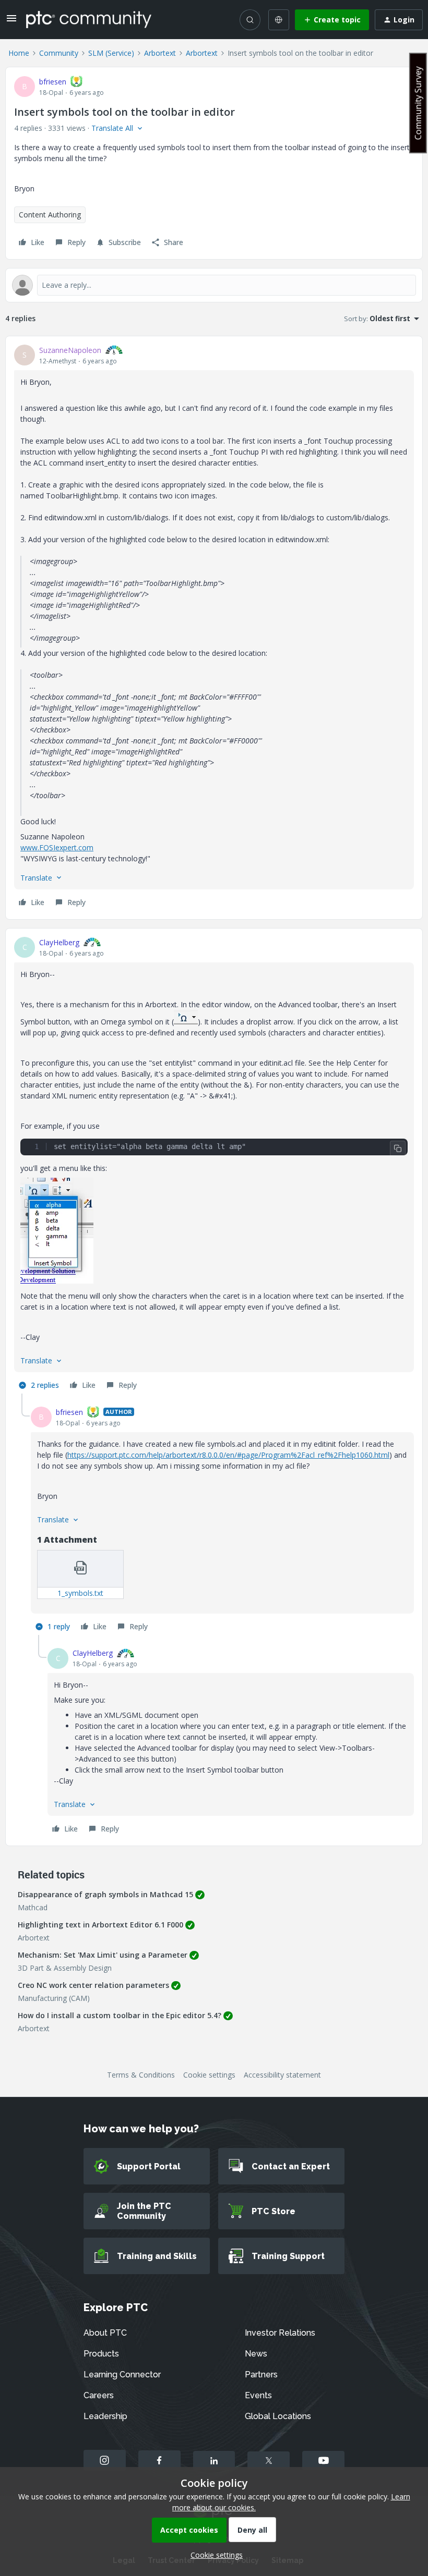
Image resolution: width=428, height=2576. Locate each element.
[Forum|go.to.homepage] (89, 19)
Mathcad (33, 1907)
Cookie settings (209, 2075)
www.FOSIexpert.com (57, 847)
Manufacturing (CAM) (54, 1998)
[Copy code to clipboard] (398, 1149)
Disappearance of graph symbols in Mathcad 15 (105, 1894)
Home (19, 53)
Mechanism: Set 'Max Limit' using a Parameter (103, 1955)
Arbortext (160, 53)
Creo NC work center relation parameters (93, 1985)
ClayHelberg (59, 942)
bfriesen (53, 82)
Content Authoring (50, 215)
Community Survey (418, 103)
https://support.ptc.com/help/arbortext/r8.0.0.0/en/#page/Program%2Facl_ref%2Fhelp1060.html (228, 1455)
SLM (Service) (111, 53)
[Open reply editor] (214, 285)
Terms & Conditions (141, 2075)
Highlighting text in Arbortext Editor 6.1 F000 (100, 1925)
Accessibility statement (282, 2075)
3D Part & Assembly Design (65, 1968)
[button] (11, 22)
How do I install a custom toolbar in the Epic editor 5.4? (120, 2015)
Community (59, 53)
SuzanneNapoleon (70, 350)
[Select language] (279, 20)
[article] (214, 628)
